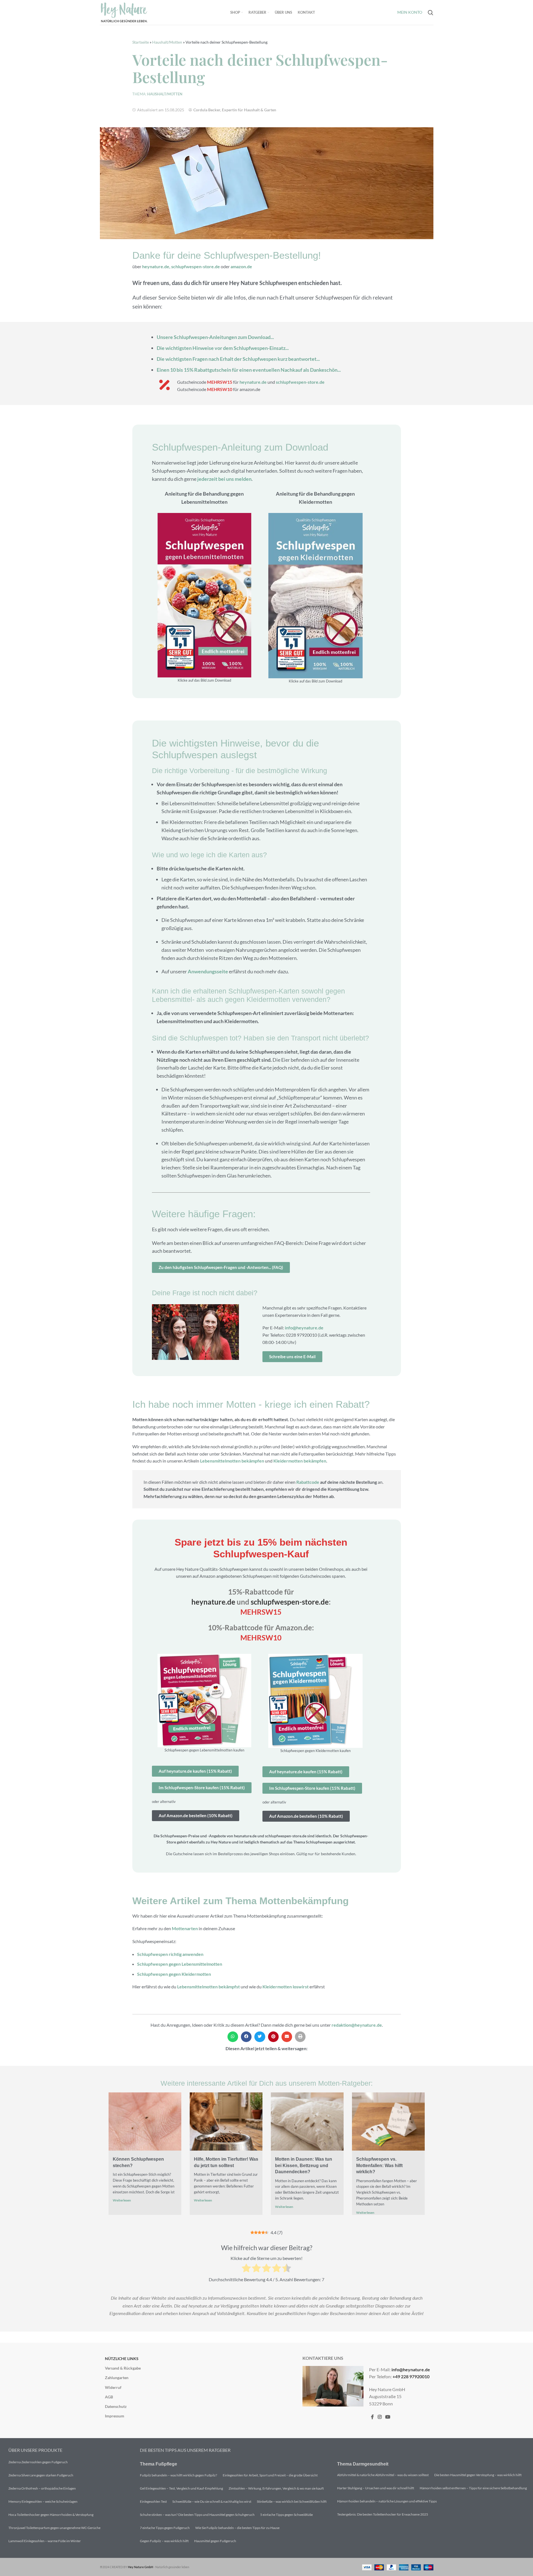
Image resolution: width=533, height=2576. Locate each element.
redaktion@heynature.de (357, 2025)
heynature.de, (157, 266)
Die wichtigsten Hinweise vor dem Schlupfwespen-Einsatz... (223, 348)
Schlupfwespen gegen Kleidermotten (174, 1974)
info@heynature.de (304, 1328)
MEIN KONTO (410, 12)
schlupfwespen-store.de (196, 266)
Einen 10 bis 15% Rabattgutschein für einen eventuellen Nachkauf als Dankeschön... (249, 370)
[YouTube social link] (388, 2417)
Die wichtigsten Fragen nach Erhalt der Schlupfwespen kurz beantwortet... (238, 359)
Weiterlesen (122, 2200)
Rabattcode (308, 1482)
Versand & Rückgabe (123, 2368)
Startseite (141, 42)
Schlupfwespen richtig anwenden (170, 1954)
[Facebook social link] (372, 2417)
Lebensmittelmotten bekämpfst (208, 1987)
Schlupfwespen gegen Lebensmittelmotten (180, 1964)
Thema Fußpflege (159, 2464)
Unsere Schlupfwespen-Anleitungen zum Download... (215, 337)
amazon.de (241, 266)
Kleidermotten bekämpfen (300, 1461)
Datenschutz (116, 2406)
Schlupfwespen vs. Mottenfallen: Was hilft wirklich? (379, 2165)
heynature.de (253, 382)
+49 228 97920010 (411, 2376)
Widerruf (113, 2387)
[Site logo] (124, 12)
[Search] (431, 13)
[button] (233, 2037)
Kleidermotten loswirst (286, 1987)
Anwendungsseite (208, 971)
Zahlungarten (117, 2378)
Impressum (115, 2416)
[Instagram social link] (380, 2417)
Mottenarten (185, 1928)
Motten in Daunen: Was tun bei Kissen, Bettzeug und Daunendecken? (304, 2165)
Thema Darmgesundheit (363, 2464)
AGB (109, 2397)
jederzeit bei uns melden (224, 479)
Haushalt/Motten (167, 42)
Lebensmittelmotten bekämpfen (232, 1461)
